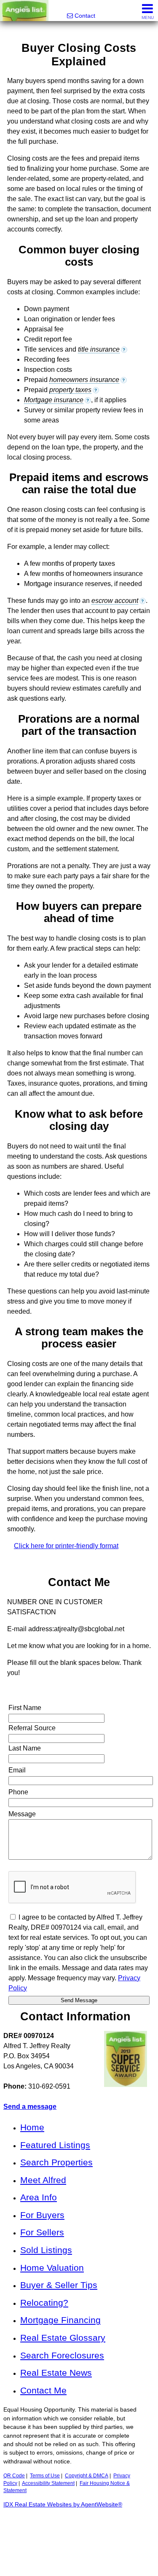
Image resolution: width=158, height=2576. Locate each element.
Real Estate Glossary (63, 2338)
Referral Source (32, 1728)
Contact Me (43, 2390)
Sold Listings (46, 2250)
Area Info (39, 2197)
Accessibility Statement (48, 2483)
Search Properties (56, 2162)
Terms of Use (45, 2476)
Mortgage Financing (60, 2320)
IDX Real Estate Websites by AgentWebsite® (63, 2505)
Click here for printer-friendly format (66, 1546)
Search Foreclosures (62, 2355)
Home (32, 2127)
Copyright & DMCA (87, 2476)
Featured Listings (55, 2145)
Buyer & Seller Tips (59, 2285)
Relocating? (44, 2303)
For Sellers (42, 2232)
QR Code (14, 2476)
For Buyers (42, 2215)
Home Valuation (52, 2268)
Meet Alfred (43, 2180)
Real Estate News (56, 2373)
